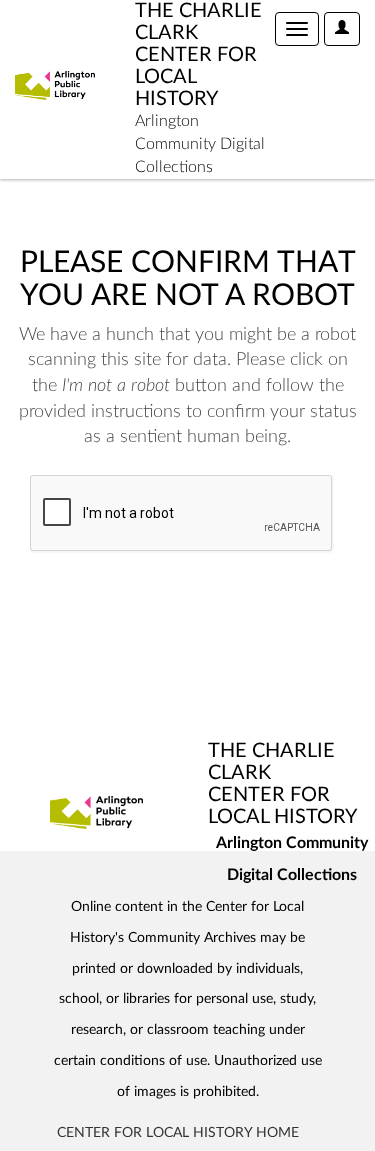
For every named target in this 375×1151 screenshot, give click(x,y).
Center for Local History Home (178, 1133)
